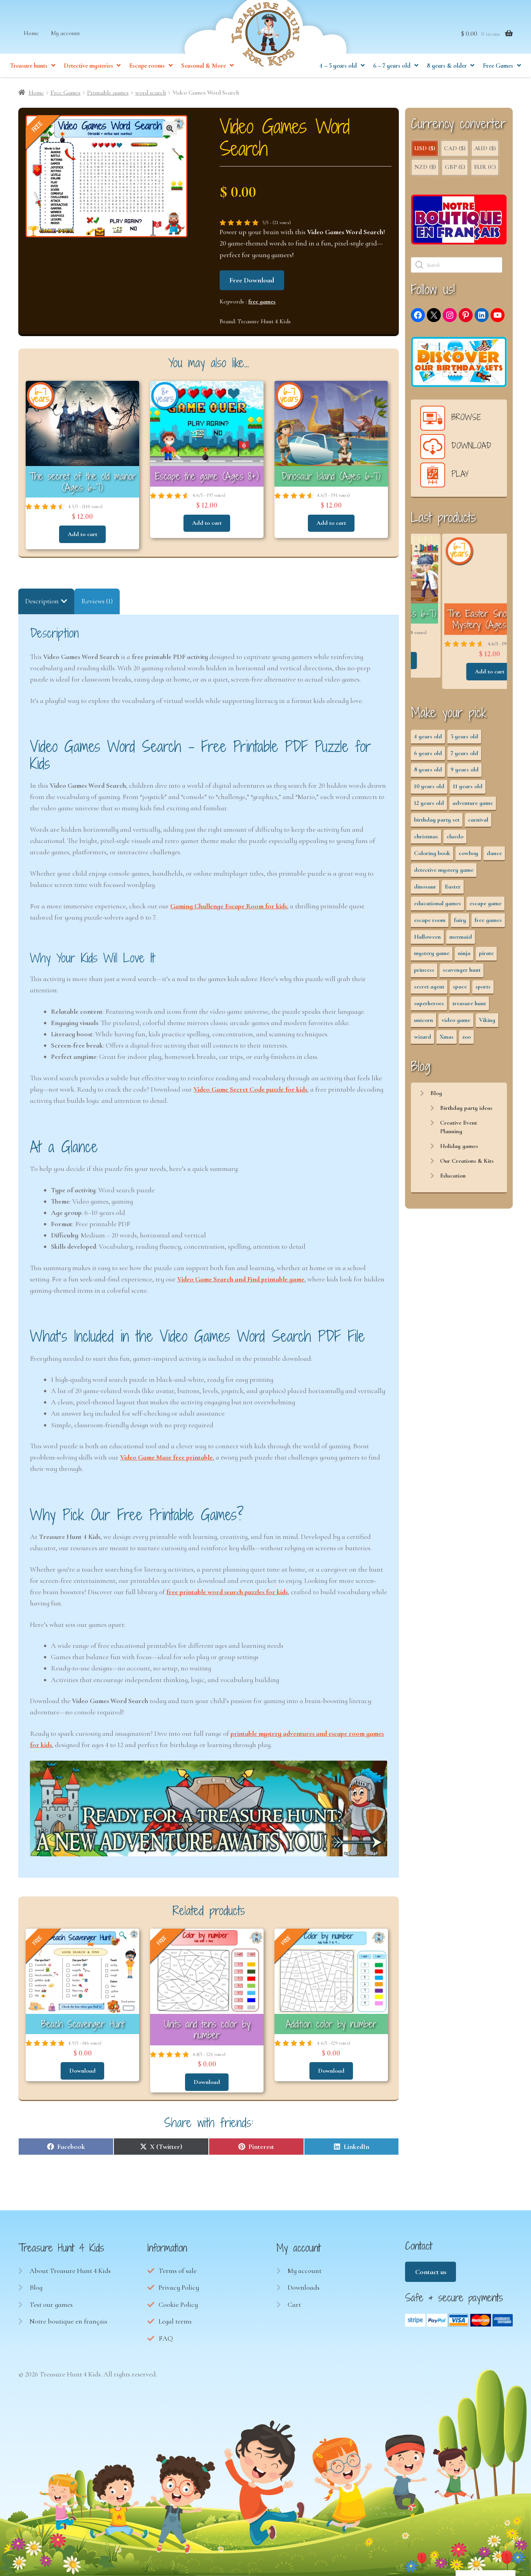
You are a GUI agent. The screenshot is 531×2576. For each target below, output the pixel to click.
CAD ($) (455, 148)
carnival (478, 820)
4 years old (428, 736)
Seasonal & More (203, 66)
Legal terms (175, 2321)
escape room (430, 920)
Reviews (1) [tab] (97, 601)
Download (82, 2071)
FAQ (166, 2338)
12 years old (429, 803)
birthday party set (437, 820)
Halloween (427, 937)
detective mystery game (444, 870)
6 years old (428, 753)
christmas (426, 836)
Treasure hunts (29, 66)
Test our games (51, 2304)
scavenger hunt (462, 970)
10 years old (429, 786)
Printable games (108, 93)
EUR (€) (485, 167)
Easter (453, 887)
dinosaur (425, 887)
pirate (486, 953)
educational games (438, 903)
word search (151, 93)
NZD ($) (425, 167)
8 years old (428, 769)
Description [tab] (42, 601)
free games (262, 301)
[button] (170, 128)
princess (424, 970)
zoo (466, 1037)
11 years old (468, 786)
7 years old (464, 753)
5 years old (464, 736)
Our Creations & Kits (467, 1161)
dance (494, 853)
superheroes (429, 1003)
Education (453, 1176)
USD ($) (425, 148)
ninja (464, 953)
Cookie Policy (178, 2304)
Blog (436, 1093)
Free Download (252, 280)
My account (66, 33)
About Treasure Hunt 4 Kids (70, 2271)
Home (31, 33)
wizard (423, 1037)
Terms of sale (178, 2271)
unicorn (424, 1020)
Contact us (431, 2272)
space (460, 987)
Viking (487, 1020)
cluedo (455, 836)
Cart (294, 2304)
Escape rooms (147, 66)
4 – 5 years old (338, 66)
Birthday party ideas (466, 1108)
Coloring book (432, 853)
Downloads (304, 2287)
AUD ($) (485, 148)
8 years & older (447, 66)
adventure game (473, 803)
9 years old (465, 769)
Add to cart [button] (82, 534)
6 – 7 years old (392, 66)
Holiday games (459, 1146)
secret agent (429, 987)
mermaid (461, 937)
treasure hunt (469, 1003)
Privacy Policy (179, 2287)
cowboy (468, 853)
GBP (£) (455, 167)
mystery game (432, 953)
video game (456, 1020)
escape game (486, 903)
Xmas (447, 1037)
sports (483, 987)
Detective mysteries (88, 66)
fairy (460, 920)
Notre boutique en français (68, 2321)
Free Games (498, 66)
